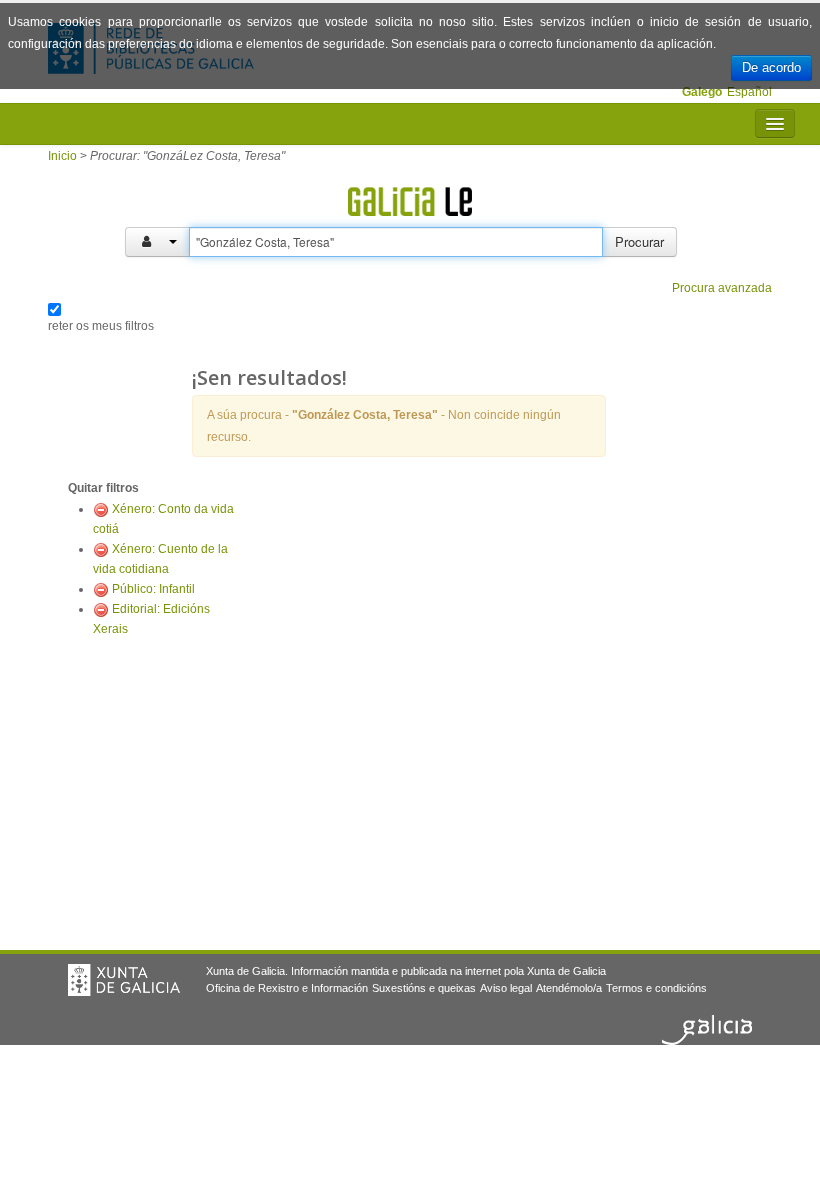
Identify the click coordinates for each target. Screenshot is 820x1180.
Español (749, 92)
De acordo (771, 67)
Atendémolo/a (569, 988)
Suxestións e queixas (424, 988)
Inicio (62, 156)
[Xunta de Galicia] (124, 980)
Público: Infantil (153, 589)
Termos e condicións (656, 988)
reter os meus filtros (101, 326)
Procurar (639, 241)
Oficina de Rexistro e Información (287, 988)
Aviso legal (506, 988)
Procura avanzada (722, 288)
